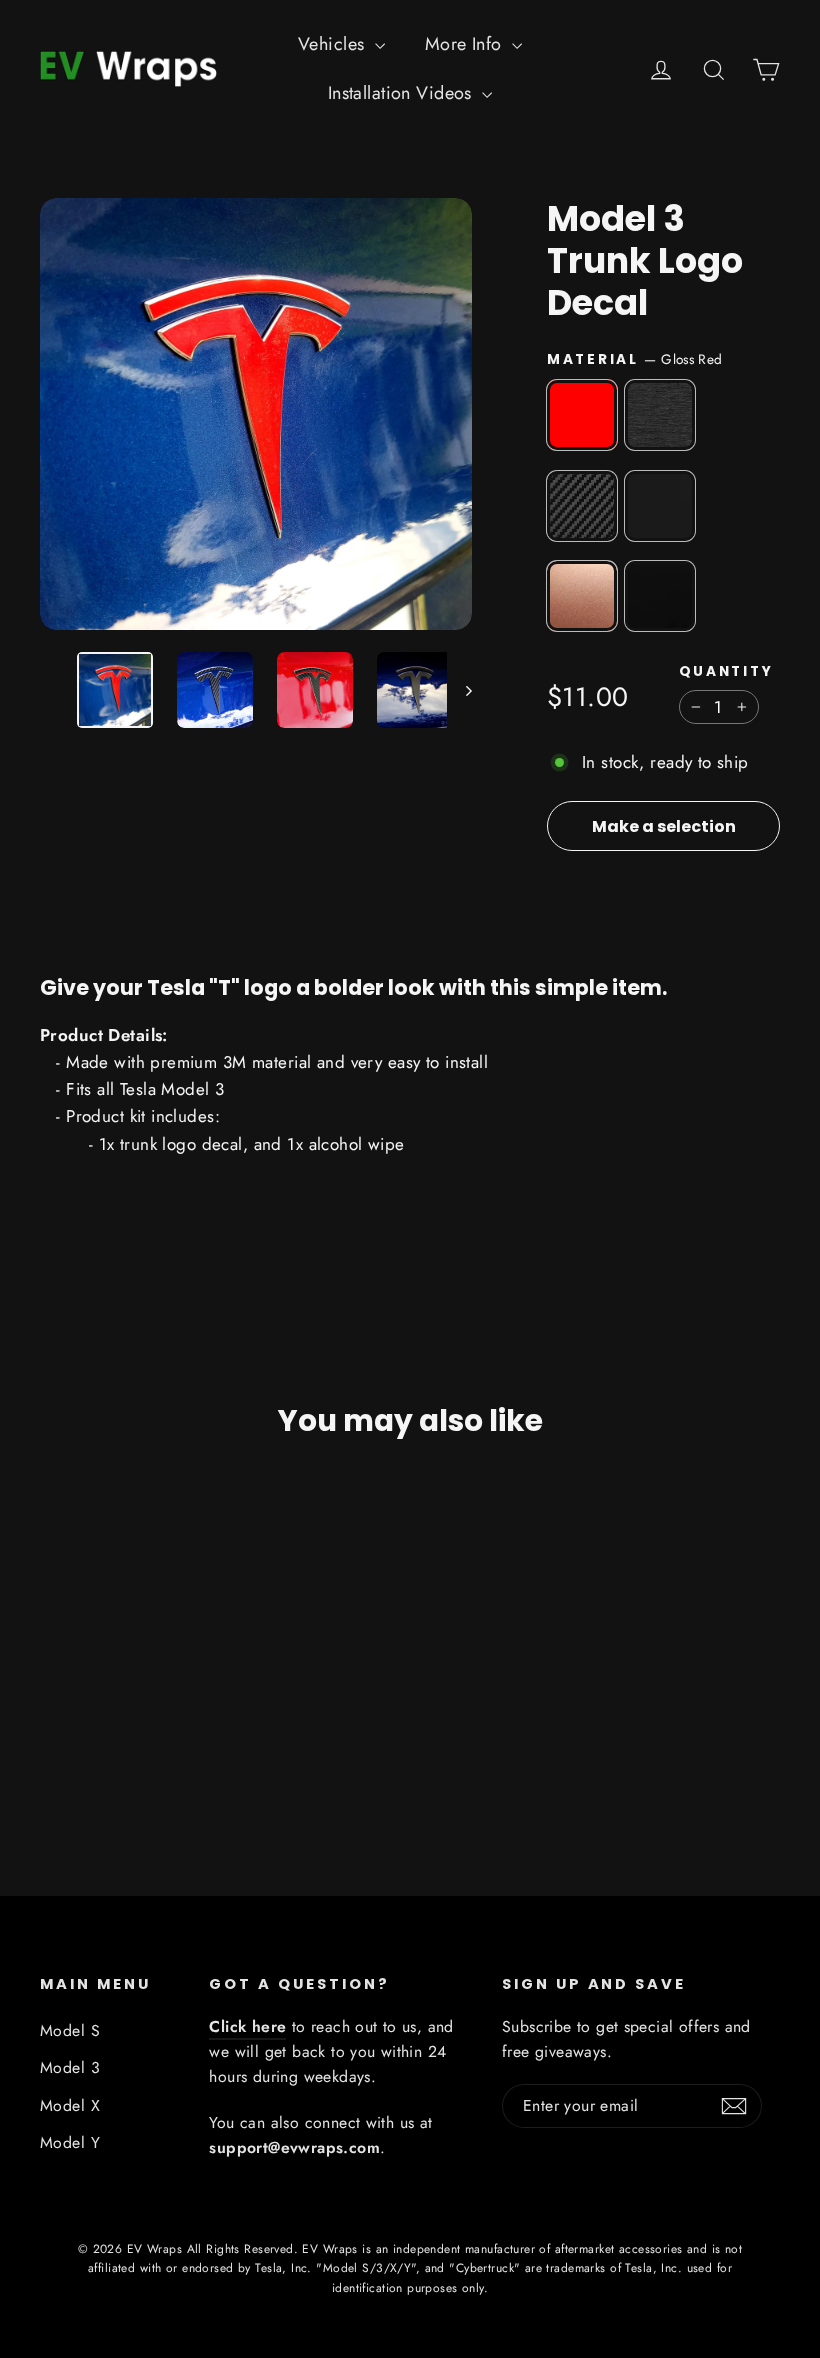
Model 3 (70, 2067)
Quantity (726, 672)
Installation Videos (403, 93)
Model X (70, 2105)
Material (634, 359)
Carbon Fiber (582, 506)
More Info (466, 44)
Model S (70, 2030)
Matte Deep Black (660, 506)
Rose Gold (582, 596)
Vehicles (334, 44)
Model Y (70, 2142)
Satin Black (660, 596)
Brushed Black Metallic (660, 415)
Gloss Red (582, 415)
